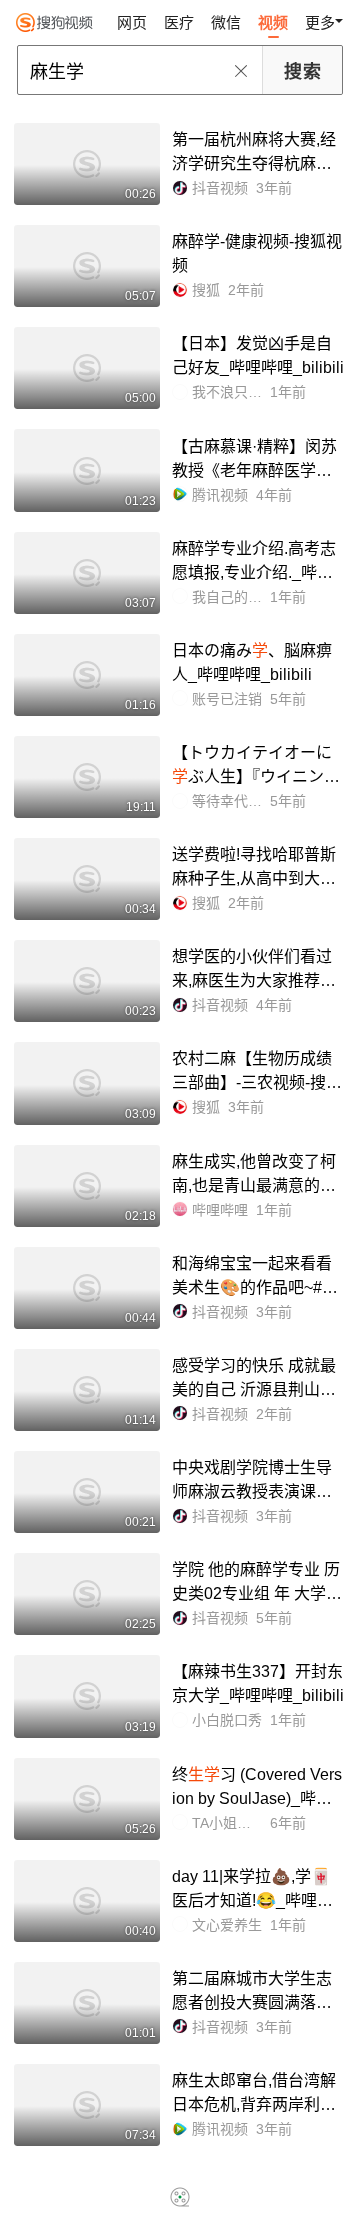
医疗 (179, 22)
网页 (132, 22)
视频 (273, 22)
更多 (320, 22)
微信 (226, 22)
